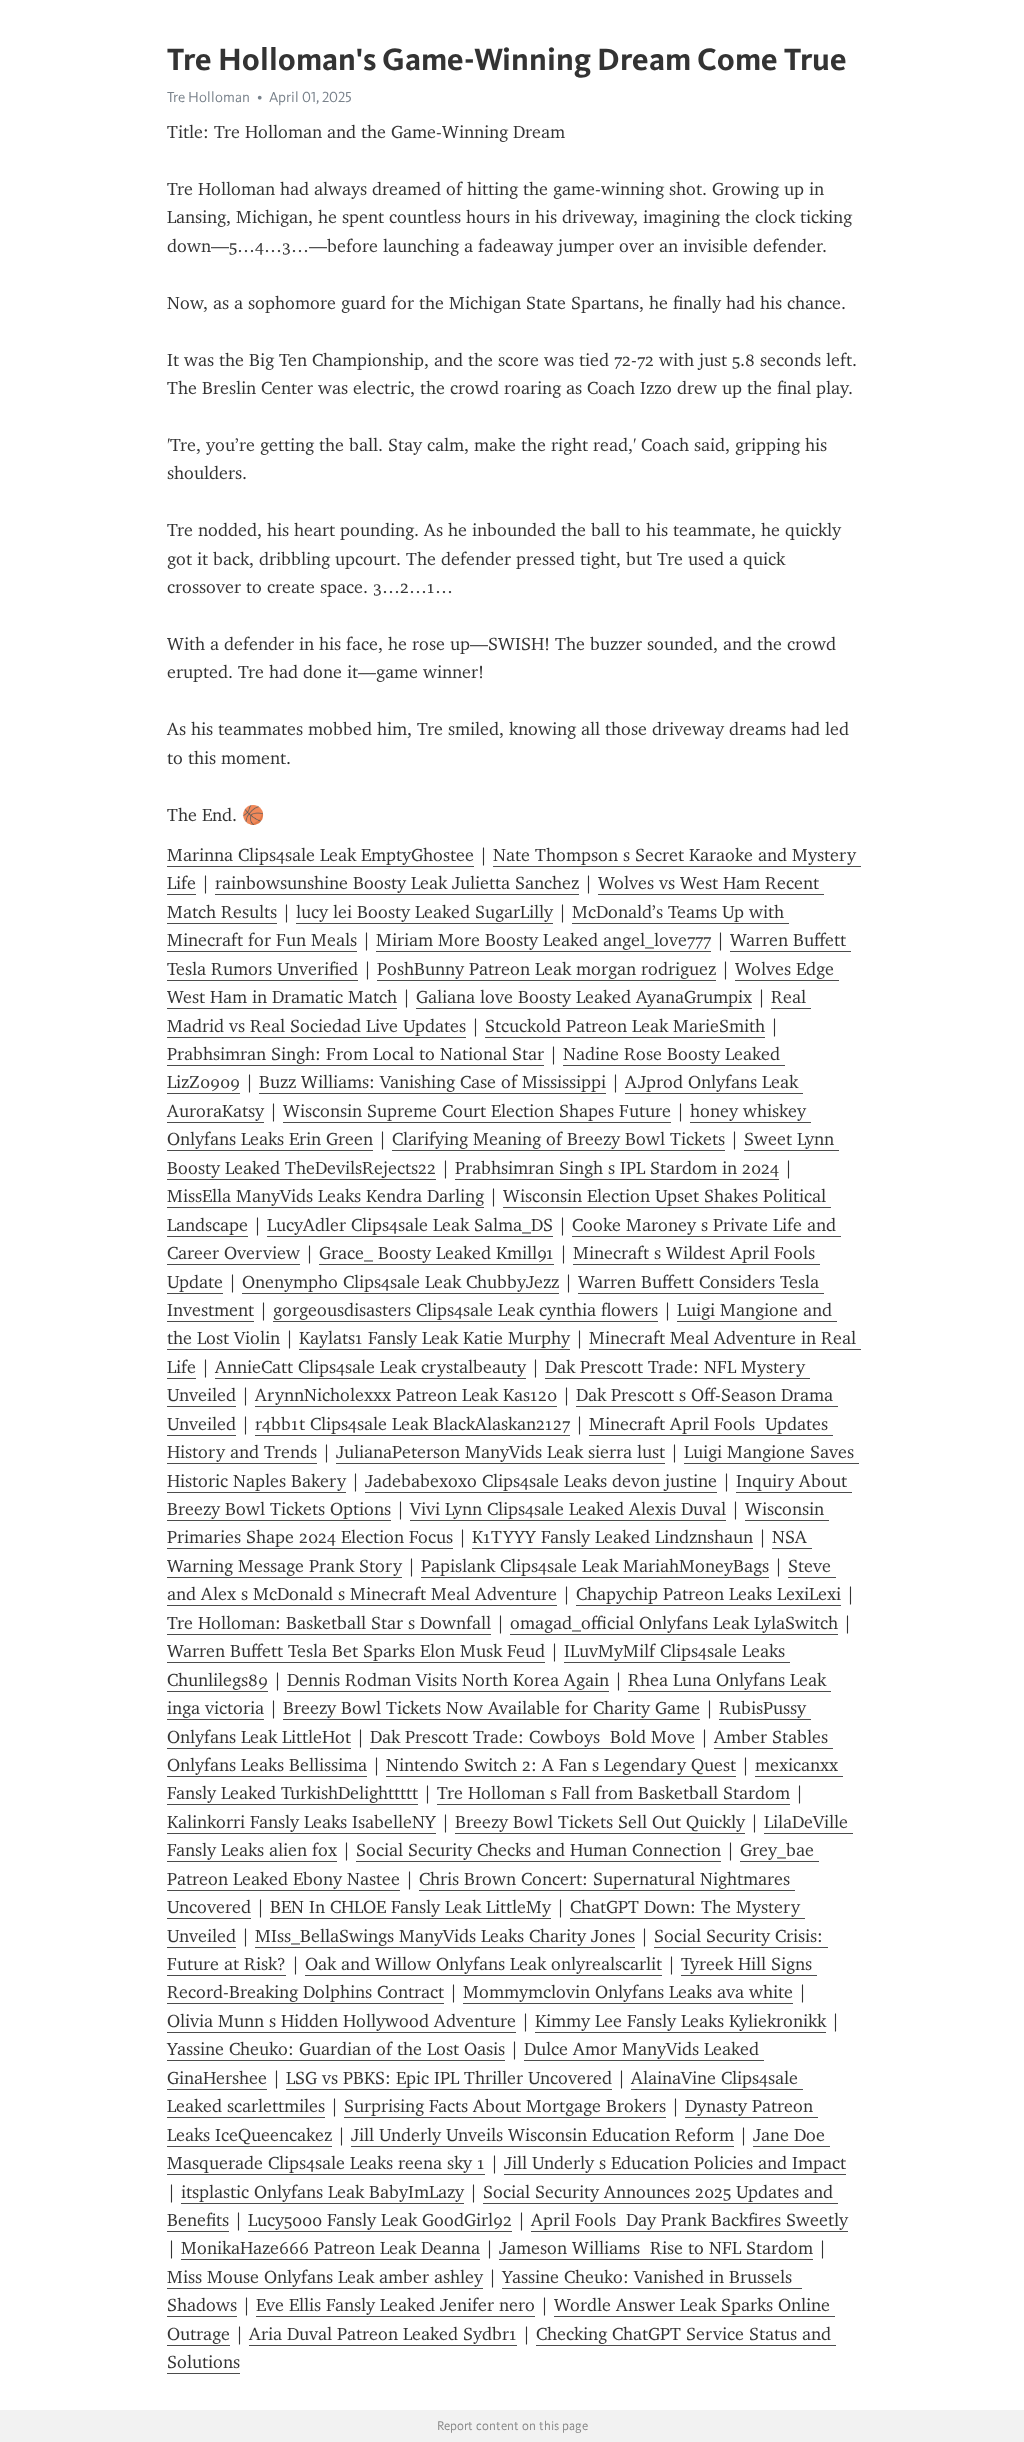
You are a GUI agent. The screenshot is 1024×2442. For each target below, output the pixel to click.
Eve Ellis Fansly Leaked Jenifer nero (395, 2305)
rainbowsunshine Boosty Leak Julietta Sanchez (397, 883)
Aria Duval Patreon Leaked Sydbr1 (383, 2334)
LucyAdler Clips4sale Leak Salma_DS (410, 1225)
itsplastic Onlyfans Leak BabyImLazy (322, 2192)
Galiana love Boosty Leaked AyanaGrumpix (584, 997)
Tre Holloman (208, 97)
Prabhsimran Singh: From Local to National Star (355, 1054)
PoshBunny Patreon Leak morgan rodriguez (546, 969)
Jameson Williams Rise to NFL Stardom (656, 2248)
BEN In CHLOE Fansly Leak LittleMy (410, 1907)
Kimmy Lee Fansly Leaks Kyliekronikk (680, 2021)
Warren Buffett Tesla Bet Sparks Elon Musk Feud (356, 1651)
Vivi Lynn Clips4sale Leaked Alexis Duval (568, 1509)
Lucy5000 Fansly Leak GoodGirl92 (380, 2220)
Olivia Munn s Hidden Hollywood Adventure (341, 2021)
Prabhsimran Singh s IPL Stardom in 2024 (617, 1168)
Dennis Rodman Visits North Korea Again (448, 1680)
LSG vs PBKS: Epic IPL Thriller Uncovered (449, 2078)
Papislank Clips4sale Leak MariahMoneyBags (595, 1566)
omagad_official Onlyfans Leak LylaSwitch (674, 1623)
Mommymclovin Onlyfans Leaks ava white (628, 1992)
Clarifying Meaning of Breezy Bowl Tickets (558, 1139)
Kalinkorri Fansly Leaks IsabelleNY (301, 1822)
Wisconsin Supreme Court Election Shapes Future (477, 1111)
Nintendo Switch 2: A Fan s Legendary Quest (561, 1765)
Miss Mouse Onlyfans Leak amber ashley (325, 2277)
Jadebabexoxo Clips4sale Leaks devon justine (541, 1481)
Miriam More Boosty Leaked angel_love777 (543, 940)
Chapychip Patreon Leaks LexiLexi (708, 1594)
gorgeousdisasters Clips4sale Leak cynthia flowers (465, 1310)
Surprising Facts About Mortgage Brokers (505, 2106)
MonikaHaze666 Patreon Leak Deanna (330, 2248)
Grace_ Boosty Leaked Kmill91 (436, 1253)
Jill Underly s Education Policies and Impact (675, 2163)
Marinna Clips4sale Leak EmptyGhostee (320, 855)
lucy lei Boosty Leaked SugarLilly (424, 912)
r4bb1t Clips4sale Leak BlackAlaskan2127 (412, 1424)
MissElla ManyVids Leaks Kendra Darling (325, 1196)
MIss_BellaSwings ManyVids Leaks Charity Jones (445, 1936)
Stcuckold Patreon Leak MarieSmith (625, 1026)
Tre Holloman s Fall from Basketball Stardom (613, 1793)
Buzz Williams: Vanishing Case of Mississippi (432, 1082)
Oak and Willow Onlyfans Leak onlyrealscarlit (483, 1964)
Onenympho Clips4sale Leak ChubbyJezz (400, 1282)
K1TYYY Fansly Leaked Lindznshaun (612, 1537)
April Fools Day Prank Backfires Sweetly (689, 2220)
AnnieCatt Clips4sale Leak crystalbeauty (370, 1367)
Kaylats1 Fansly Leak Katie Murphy (434, 1338)
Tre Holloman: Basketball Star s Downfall (329, 1623)
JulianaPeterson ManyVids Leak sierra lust (500, 1452)
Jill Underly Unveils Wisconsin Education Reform (542, 2135)
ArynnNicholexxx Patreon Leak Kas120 (406, 1395)
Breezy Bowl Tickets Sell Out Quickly (600, 1822)
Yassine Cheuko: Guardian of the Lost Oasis (336, 2049)
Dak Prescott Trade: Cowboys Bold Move (532, 1737)
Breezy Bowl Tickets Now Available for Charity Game (491, 1708)
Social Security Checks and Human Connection (538, 1850)
